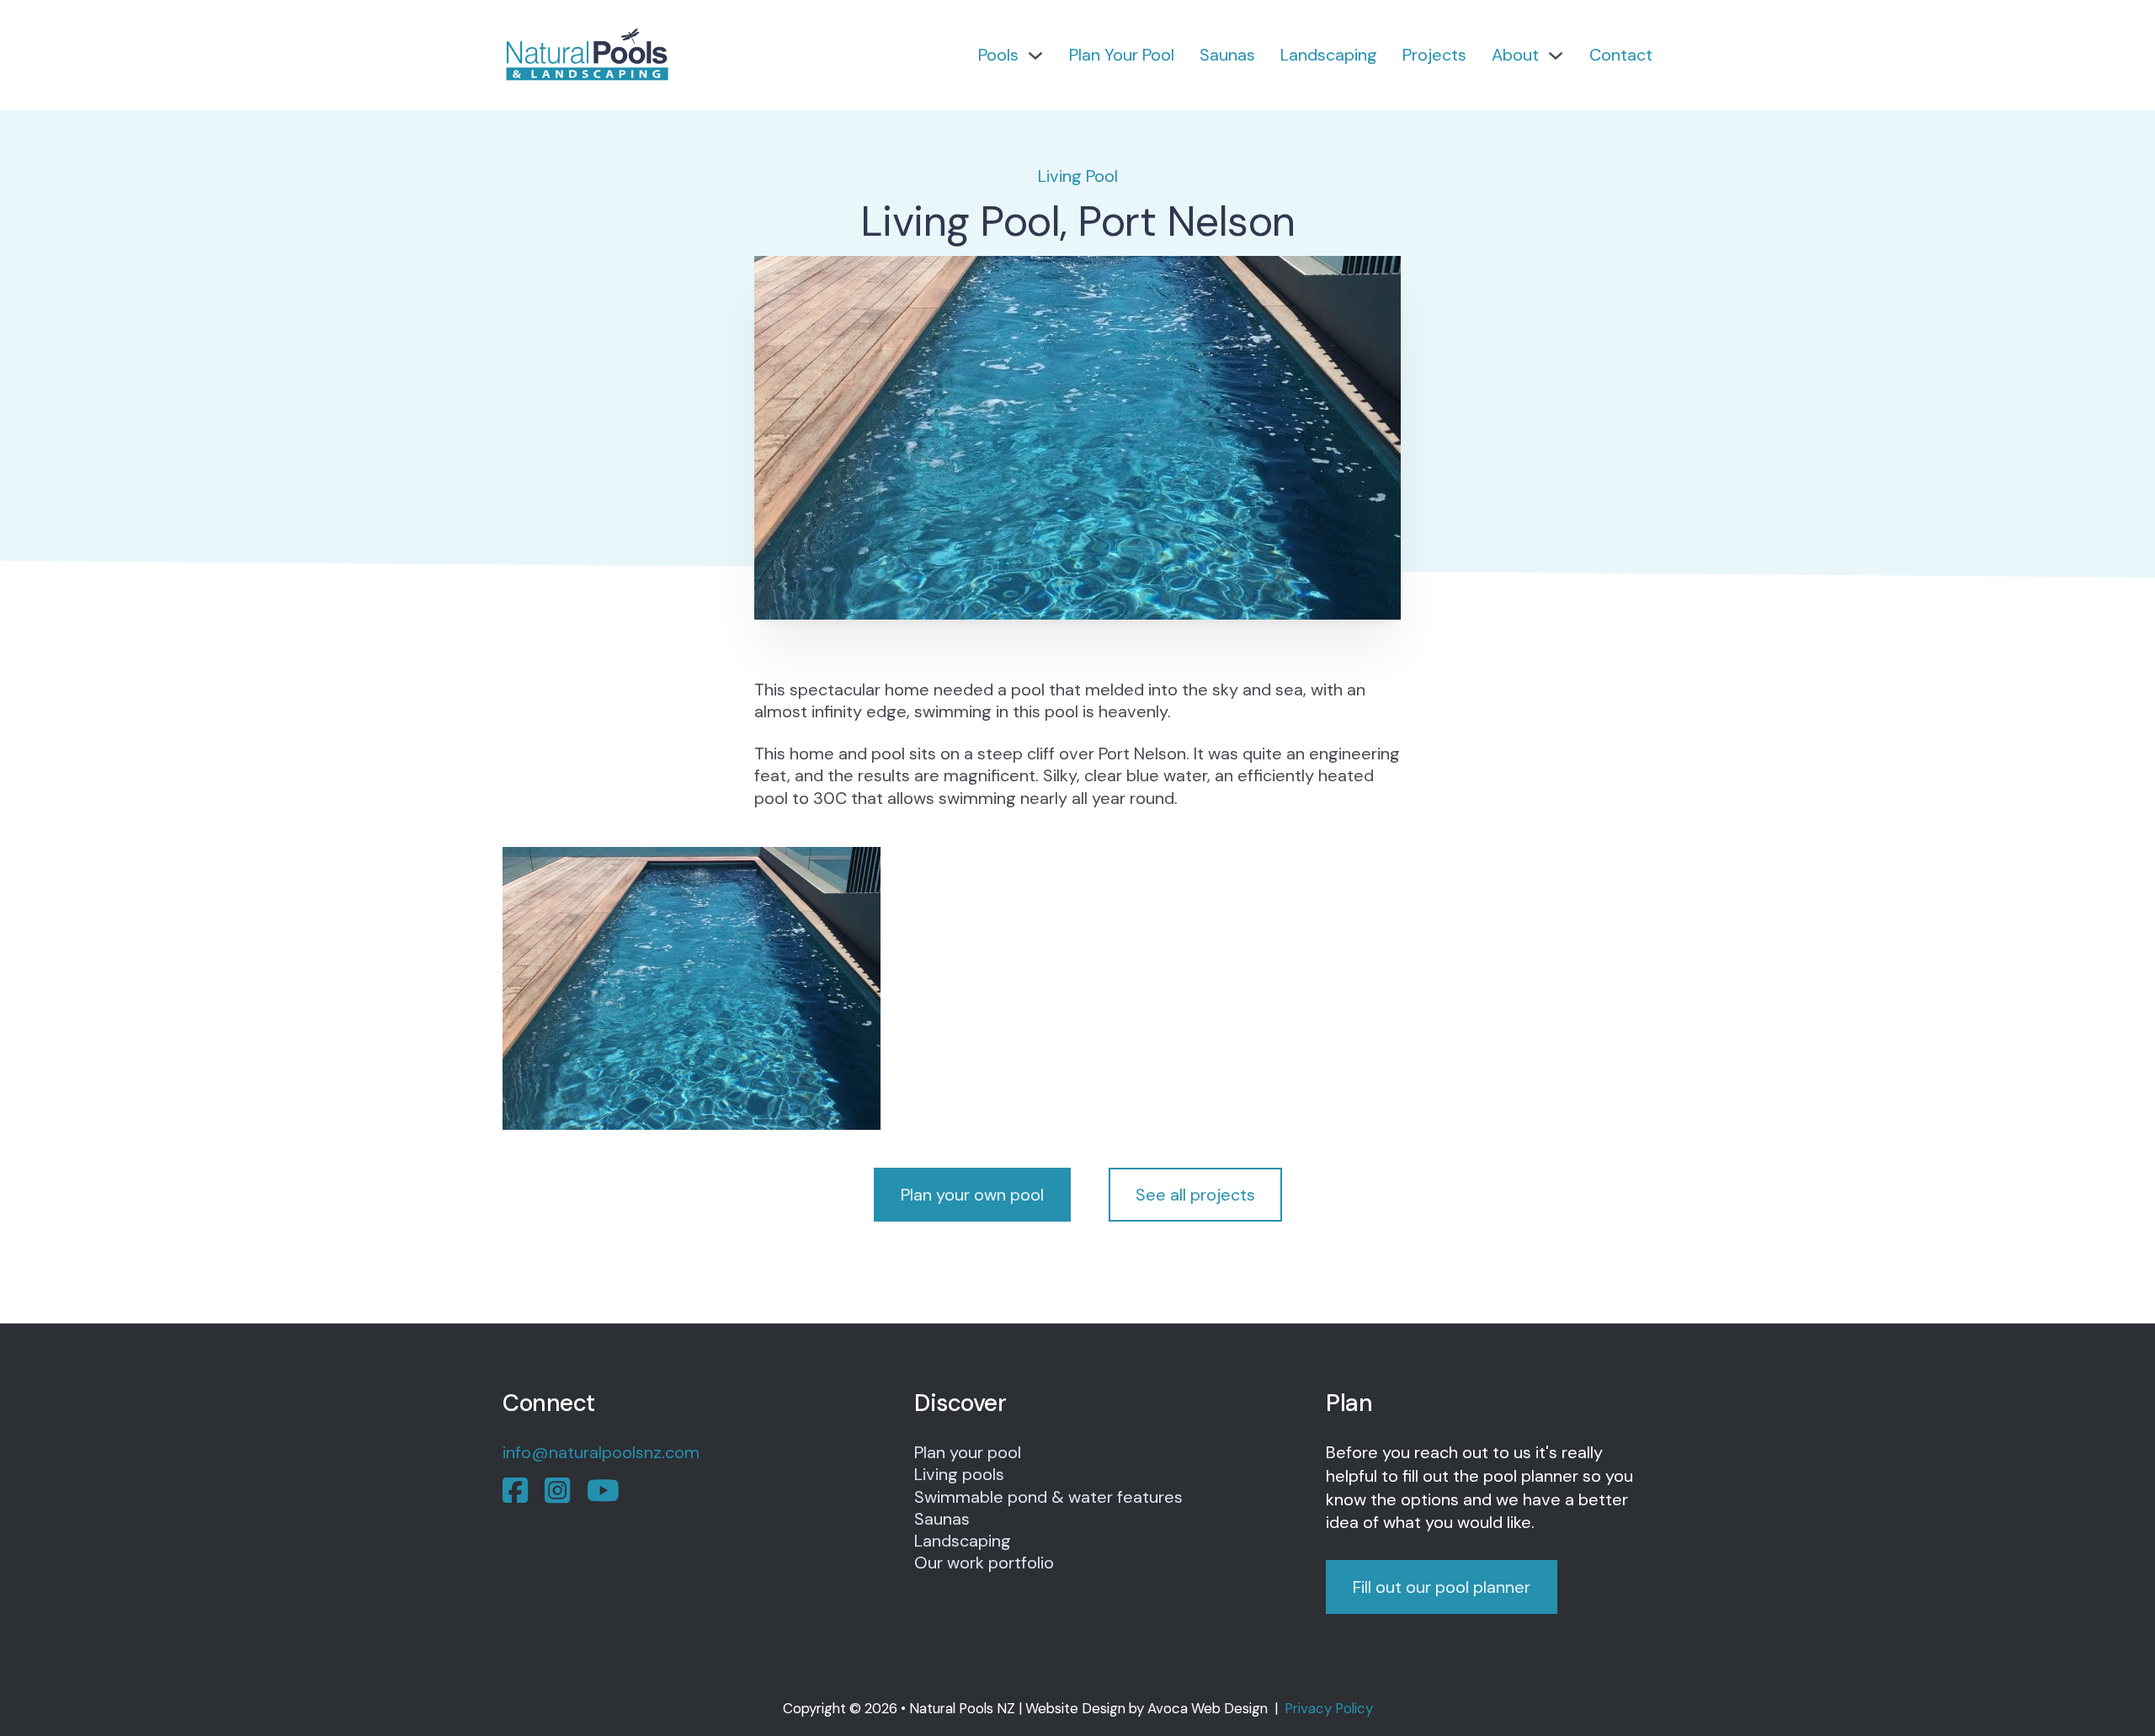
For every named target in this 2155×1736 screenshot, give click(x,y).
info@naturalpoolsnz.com (601, 1452)
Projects (1434, 55)
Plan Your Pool (1122, 55)
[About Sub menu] (1556, 56)
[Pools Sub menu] (1035, 56)
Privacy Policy (1329, 1708)
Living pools (959, 1474)
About (1515, 55)
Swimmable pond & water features (1048, 1497)
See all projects (1195, 1195)
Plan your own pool (972, 1195)
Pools (998, 55)
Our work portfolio (984, 1563)
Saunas (1227, 55)
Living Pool (1078, 176)
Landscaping (1329, 55)
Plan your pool (968, 1452)
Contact (1621, 55)
